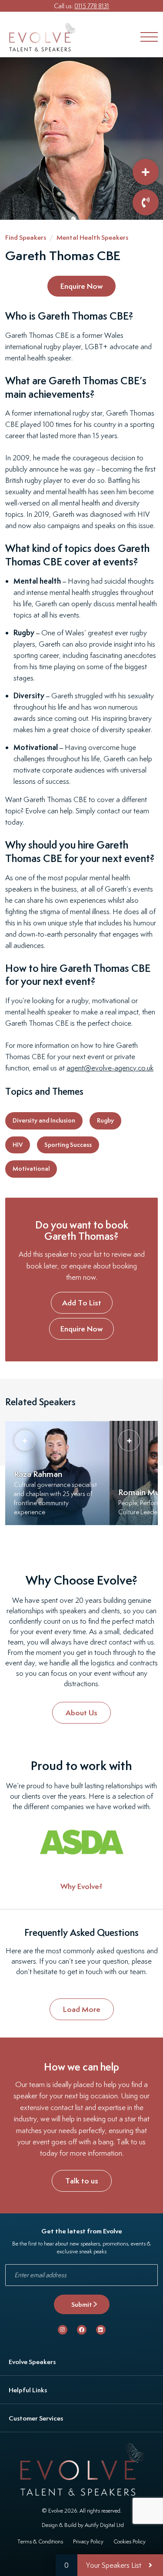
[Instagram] (63, 2330)
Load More (82, 2009)
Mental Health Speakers (92, 237)
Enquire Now (81, 286)
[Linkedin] (101, 2330)
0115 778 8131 (92, 6)
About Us (81, 1712)
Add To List (82, 1303)
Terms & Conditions (40, 2541)
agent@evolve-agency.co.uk (110, 1068)
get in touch (85, 1972)
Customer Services (36, 2418)
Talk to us (82, 2181)
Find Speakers (26, 237)
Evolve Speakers (32, 2362)
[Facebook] (82, 2330)
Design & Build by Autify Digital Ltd (83, 2525)
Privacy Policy (88, 2541)
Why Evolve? (81, 1886)
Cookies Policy (130, 2541)
